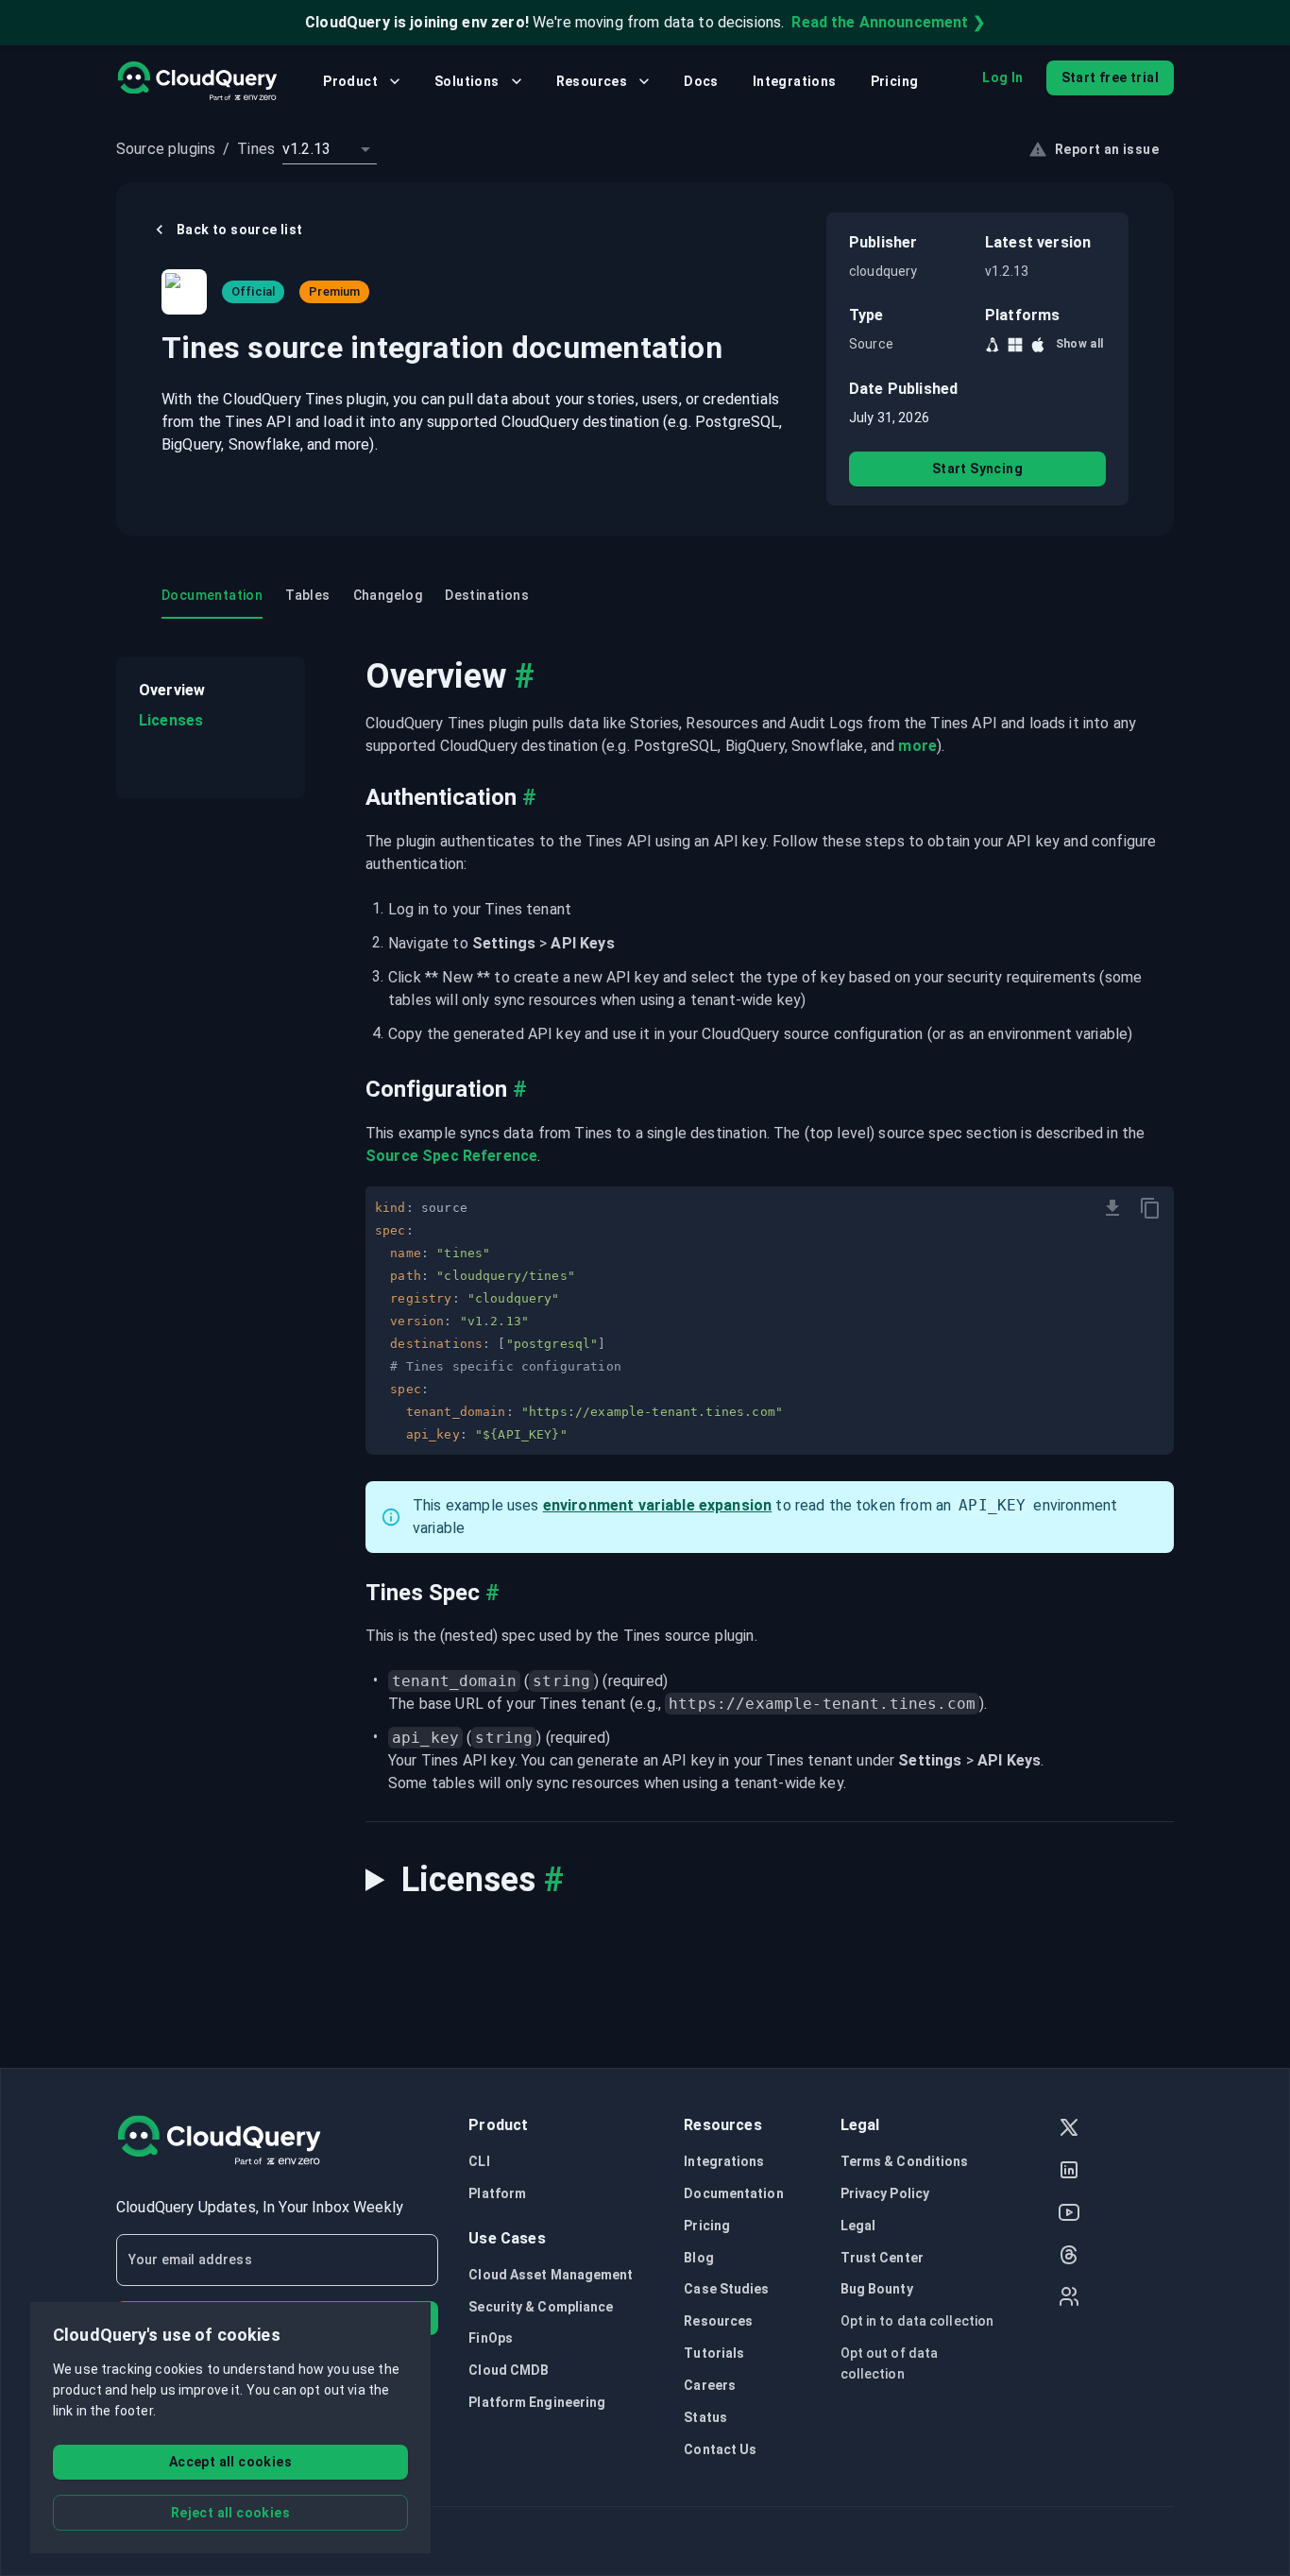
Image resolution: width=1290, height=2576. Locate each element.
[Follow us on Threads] (1069, 2257)
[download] (1112, 1208)
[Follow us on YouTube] (1069, 2215)
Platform (497, 2193)
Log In (1002, 77)
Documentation (733, 2193)
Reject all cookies (230, 2513)
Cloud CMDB (509, 2370)
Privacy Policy (885, 2193)
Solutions (467, 81)
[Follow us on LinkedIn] (1069, 2172)
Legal (858, 2226)
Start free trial (1110, 77)
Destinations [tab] (487, 595)
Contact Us (720, 2449)
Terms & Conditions (905, 2161)
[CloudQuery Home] (197, 81)
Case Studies (726, 2289)
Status (705, 2417)
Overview (172, 690)
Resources (592, 81)
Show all (1080, 344)
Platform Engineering (537, 2402)
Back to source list (240, 230)
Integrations (795, 81)
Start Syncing (977, 469)
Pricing (895, 81)
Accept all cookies (230, 2462)
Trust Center (882, 2258)
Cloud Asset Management (551, 2275)
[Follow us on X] (1069, 2130)
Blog (698, 2258)
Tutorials (714, 2353)
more (917, 746)
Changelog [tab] (388, 595)
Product (350, 81)
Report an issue (1107, 149)
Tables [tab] (307, 595)
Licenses (171, 720)
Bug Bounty (877, 2289)
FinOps (491, 2338)
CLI (479, 2161)
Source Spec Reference (451, 1156)
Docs (701, 81)
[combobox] (330, 149)
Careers (710, 2385)
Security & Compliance (541, 2307)
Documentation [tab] (212, 595)
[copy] (1150, 1208)
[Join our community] (1069, 2299)
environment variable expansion (658, 1505)
